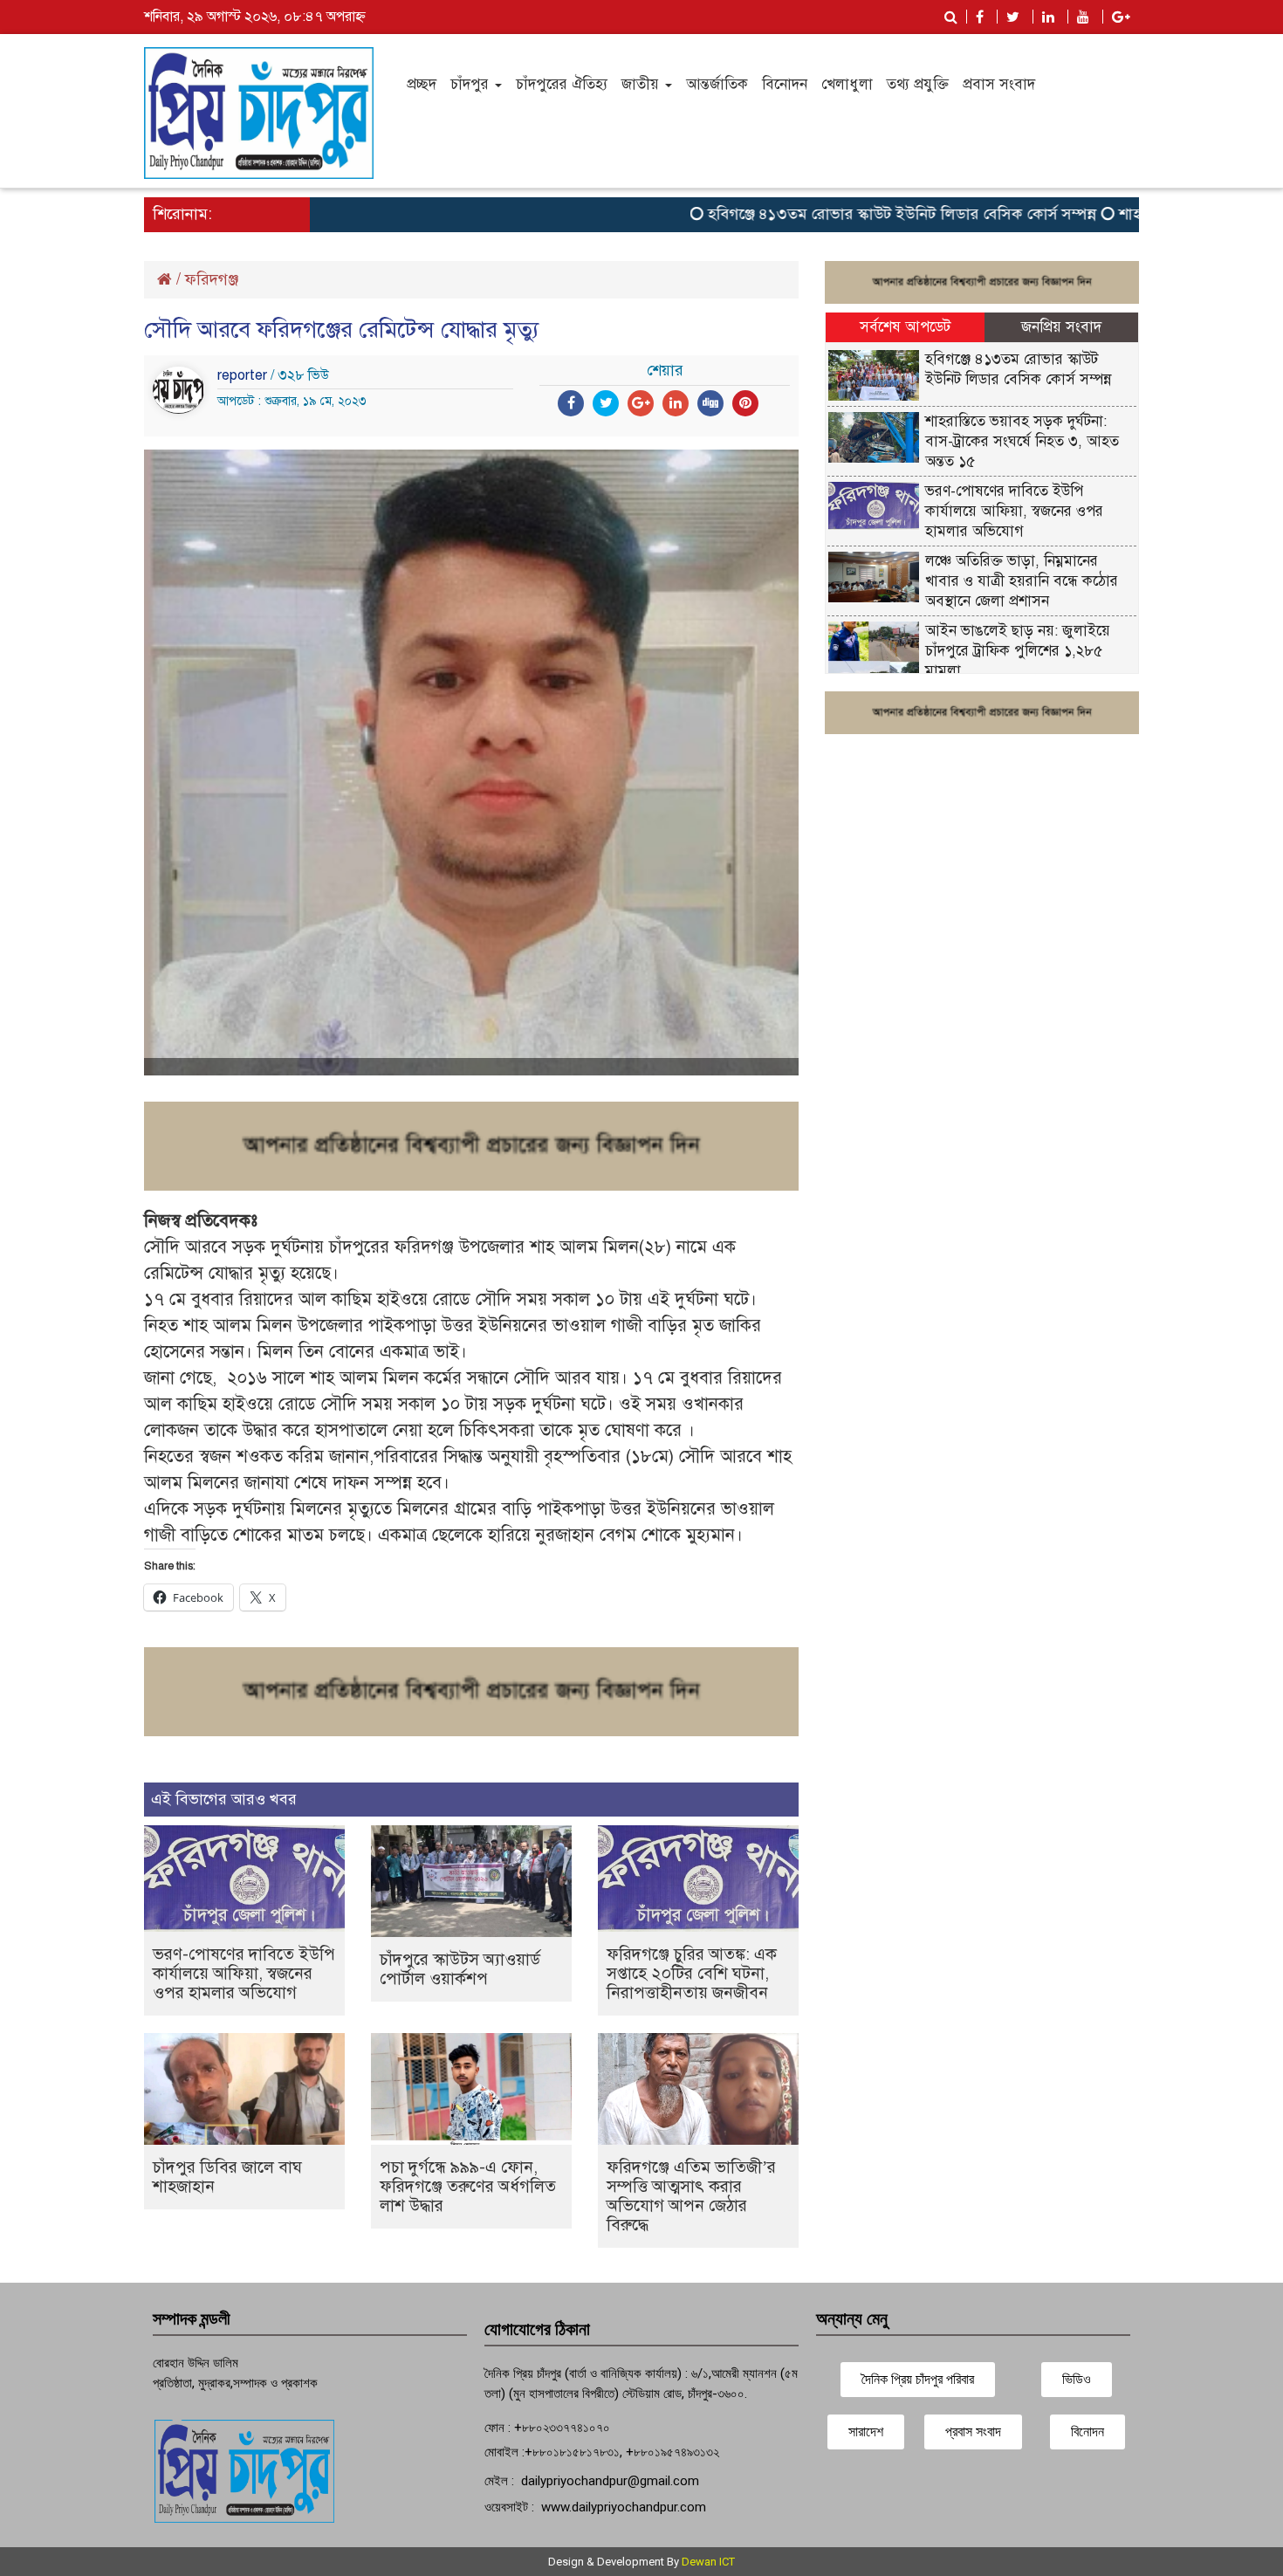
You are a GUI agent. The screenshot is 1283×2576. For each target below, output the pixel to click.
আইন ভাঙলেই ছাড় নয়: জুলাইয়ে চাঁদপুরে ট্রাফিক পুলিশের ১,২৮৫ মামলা (1018, 651)
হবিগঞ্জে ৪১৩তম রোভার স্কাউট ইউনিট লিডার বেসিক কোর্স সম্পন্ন (851, 214)
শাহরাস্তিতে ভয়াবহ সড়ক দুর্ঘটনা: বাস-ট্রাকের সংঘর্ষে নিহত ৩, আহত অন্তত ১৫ (1022, 441)
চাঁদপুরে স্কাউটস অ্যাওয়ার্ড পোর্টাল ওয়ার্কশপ (460, 1969)
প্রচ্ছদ (422, 84)
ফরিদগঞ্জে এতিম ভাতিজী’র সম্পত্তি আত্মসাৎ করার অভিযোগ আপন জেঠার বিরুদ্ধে (691, 2196)
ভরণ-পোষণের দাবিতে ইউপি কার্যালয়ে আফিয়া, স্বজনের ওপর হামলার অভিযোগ (244, 1973)
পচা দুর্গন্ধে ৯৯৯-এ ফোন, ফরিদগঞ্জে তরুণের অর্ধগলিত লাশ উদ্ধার (468, 2186)
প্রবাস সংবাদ (999, 84)
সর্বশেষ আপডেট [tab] (905, 327)
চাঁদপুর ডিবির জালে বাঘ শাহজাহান (227, 2177)
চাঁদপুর (472, 84)
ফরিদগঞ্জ (212, 279)
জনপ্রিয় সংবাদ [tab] (1061, 327)
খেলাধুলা (847, 84)
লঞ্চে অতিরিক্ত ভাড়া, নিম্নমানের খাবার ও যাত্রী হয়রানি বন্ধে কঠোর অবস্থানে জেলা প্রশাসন (1022, 581)
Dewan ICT (708, 2562)
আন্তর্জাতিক (717, 84)
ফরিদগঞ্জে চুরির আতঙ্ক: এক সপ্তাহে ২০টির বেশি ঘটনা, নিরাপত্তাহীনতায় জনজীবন (692, 1973)
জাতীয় (642, 84)
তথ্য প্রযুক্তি (918, 84)
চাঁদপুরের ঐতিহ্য (562, 84)
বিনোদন (785, 84)
